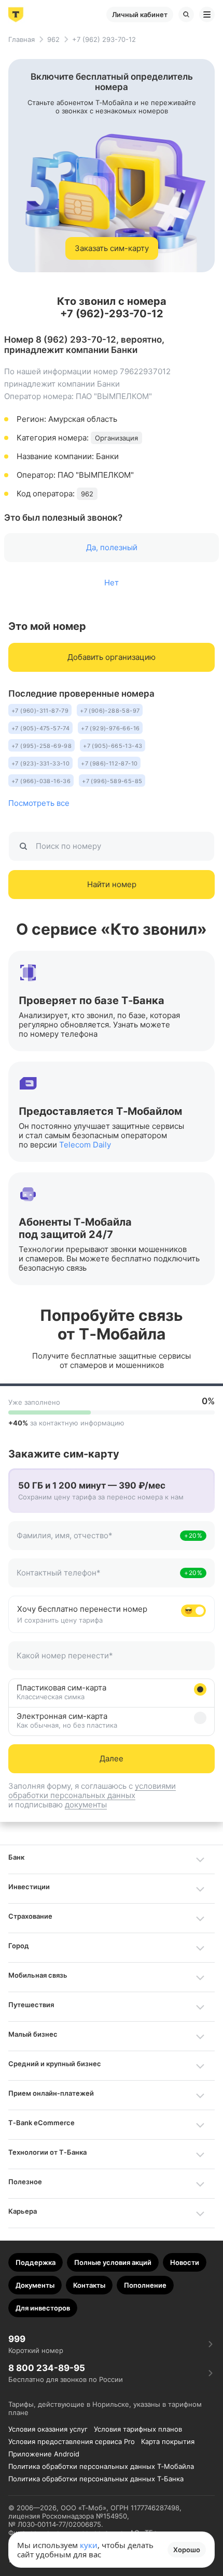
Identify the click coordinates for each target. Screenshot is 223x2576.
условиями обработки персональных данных (92, 1791)
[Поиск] (186, 14)
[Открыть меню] (207, 14)
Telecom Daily (85, 1145)
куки (89, 2545)
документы (86, 1805)
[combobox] (97, 1541)
